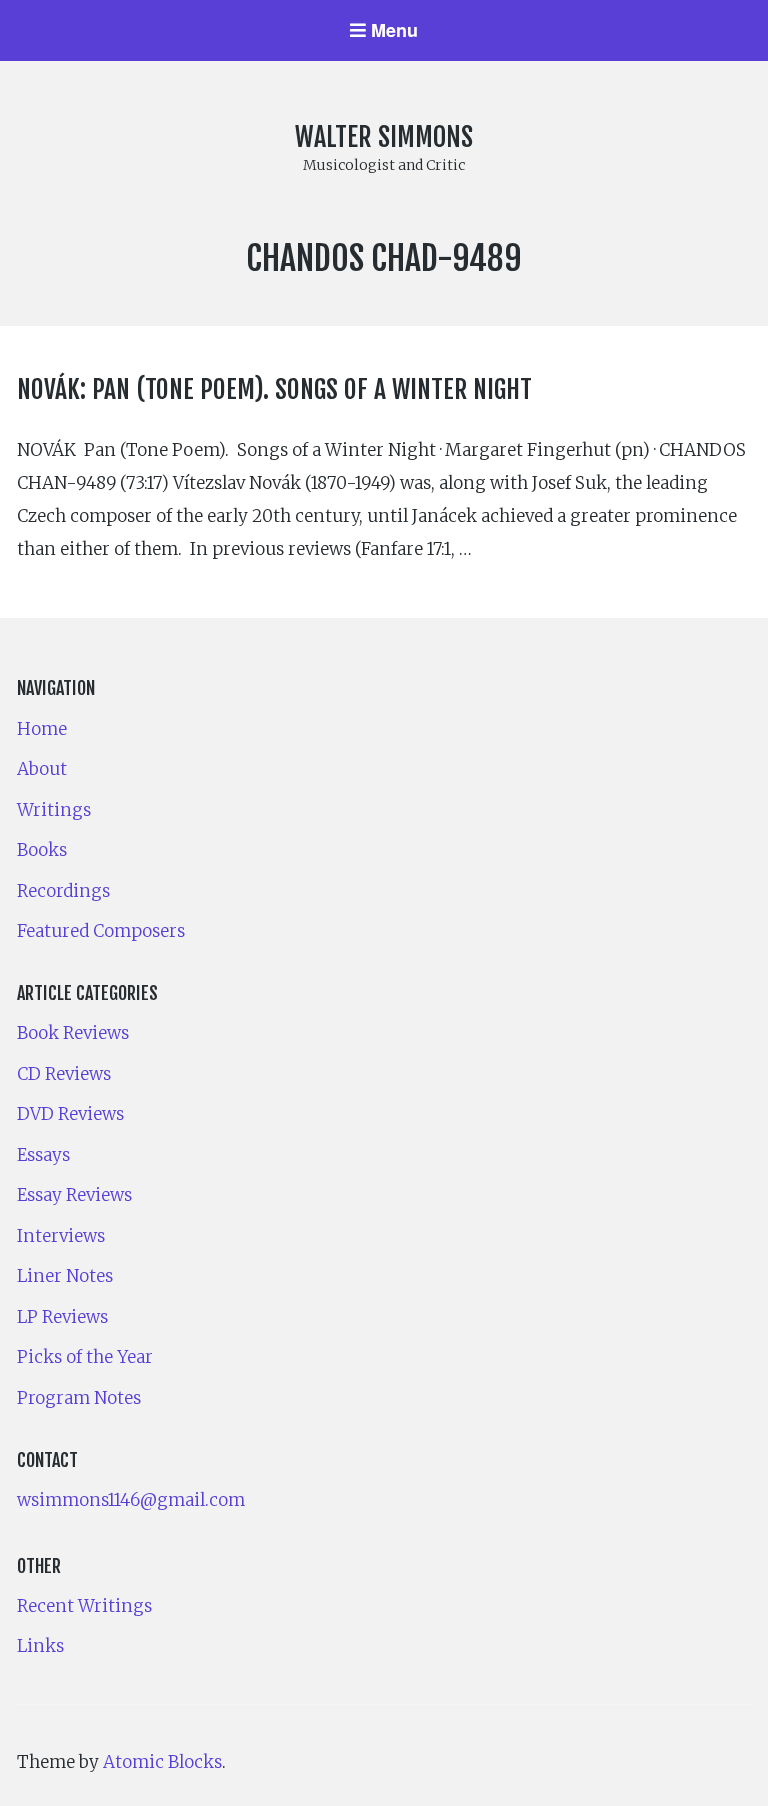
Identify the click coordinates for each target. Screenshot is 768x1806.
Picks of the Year (85, 1357)
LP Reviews (62, 1317)
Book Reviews (73, 1033)
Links (40, 1646)
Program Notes (79, 1398)
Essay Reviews (74, 1195)
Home (42, 729)
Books (42, 850)
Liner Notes (65, 1276)
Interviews (61, 1236)
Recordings (63, 891)
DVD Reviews (70, 1114)
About (42, 769)
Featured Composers (101, 931)
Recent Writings (84, 1606)
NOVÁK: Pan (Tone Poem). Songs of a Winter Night (274, 389)
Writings (54, 810)
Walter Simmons (384, 137)
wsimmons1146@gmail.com (131, 1500)
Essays (43, 1155)
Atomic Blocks (162, 1762)
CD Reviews (64, 1074)
